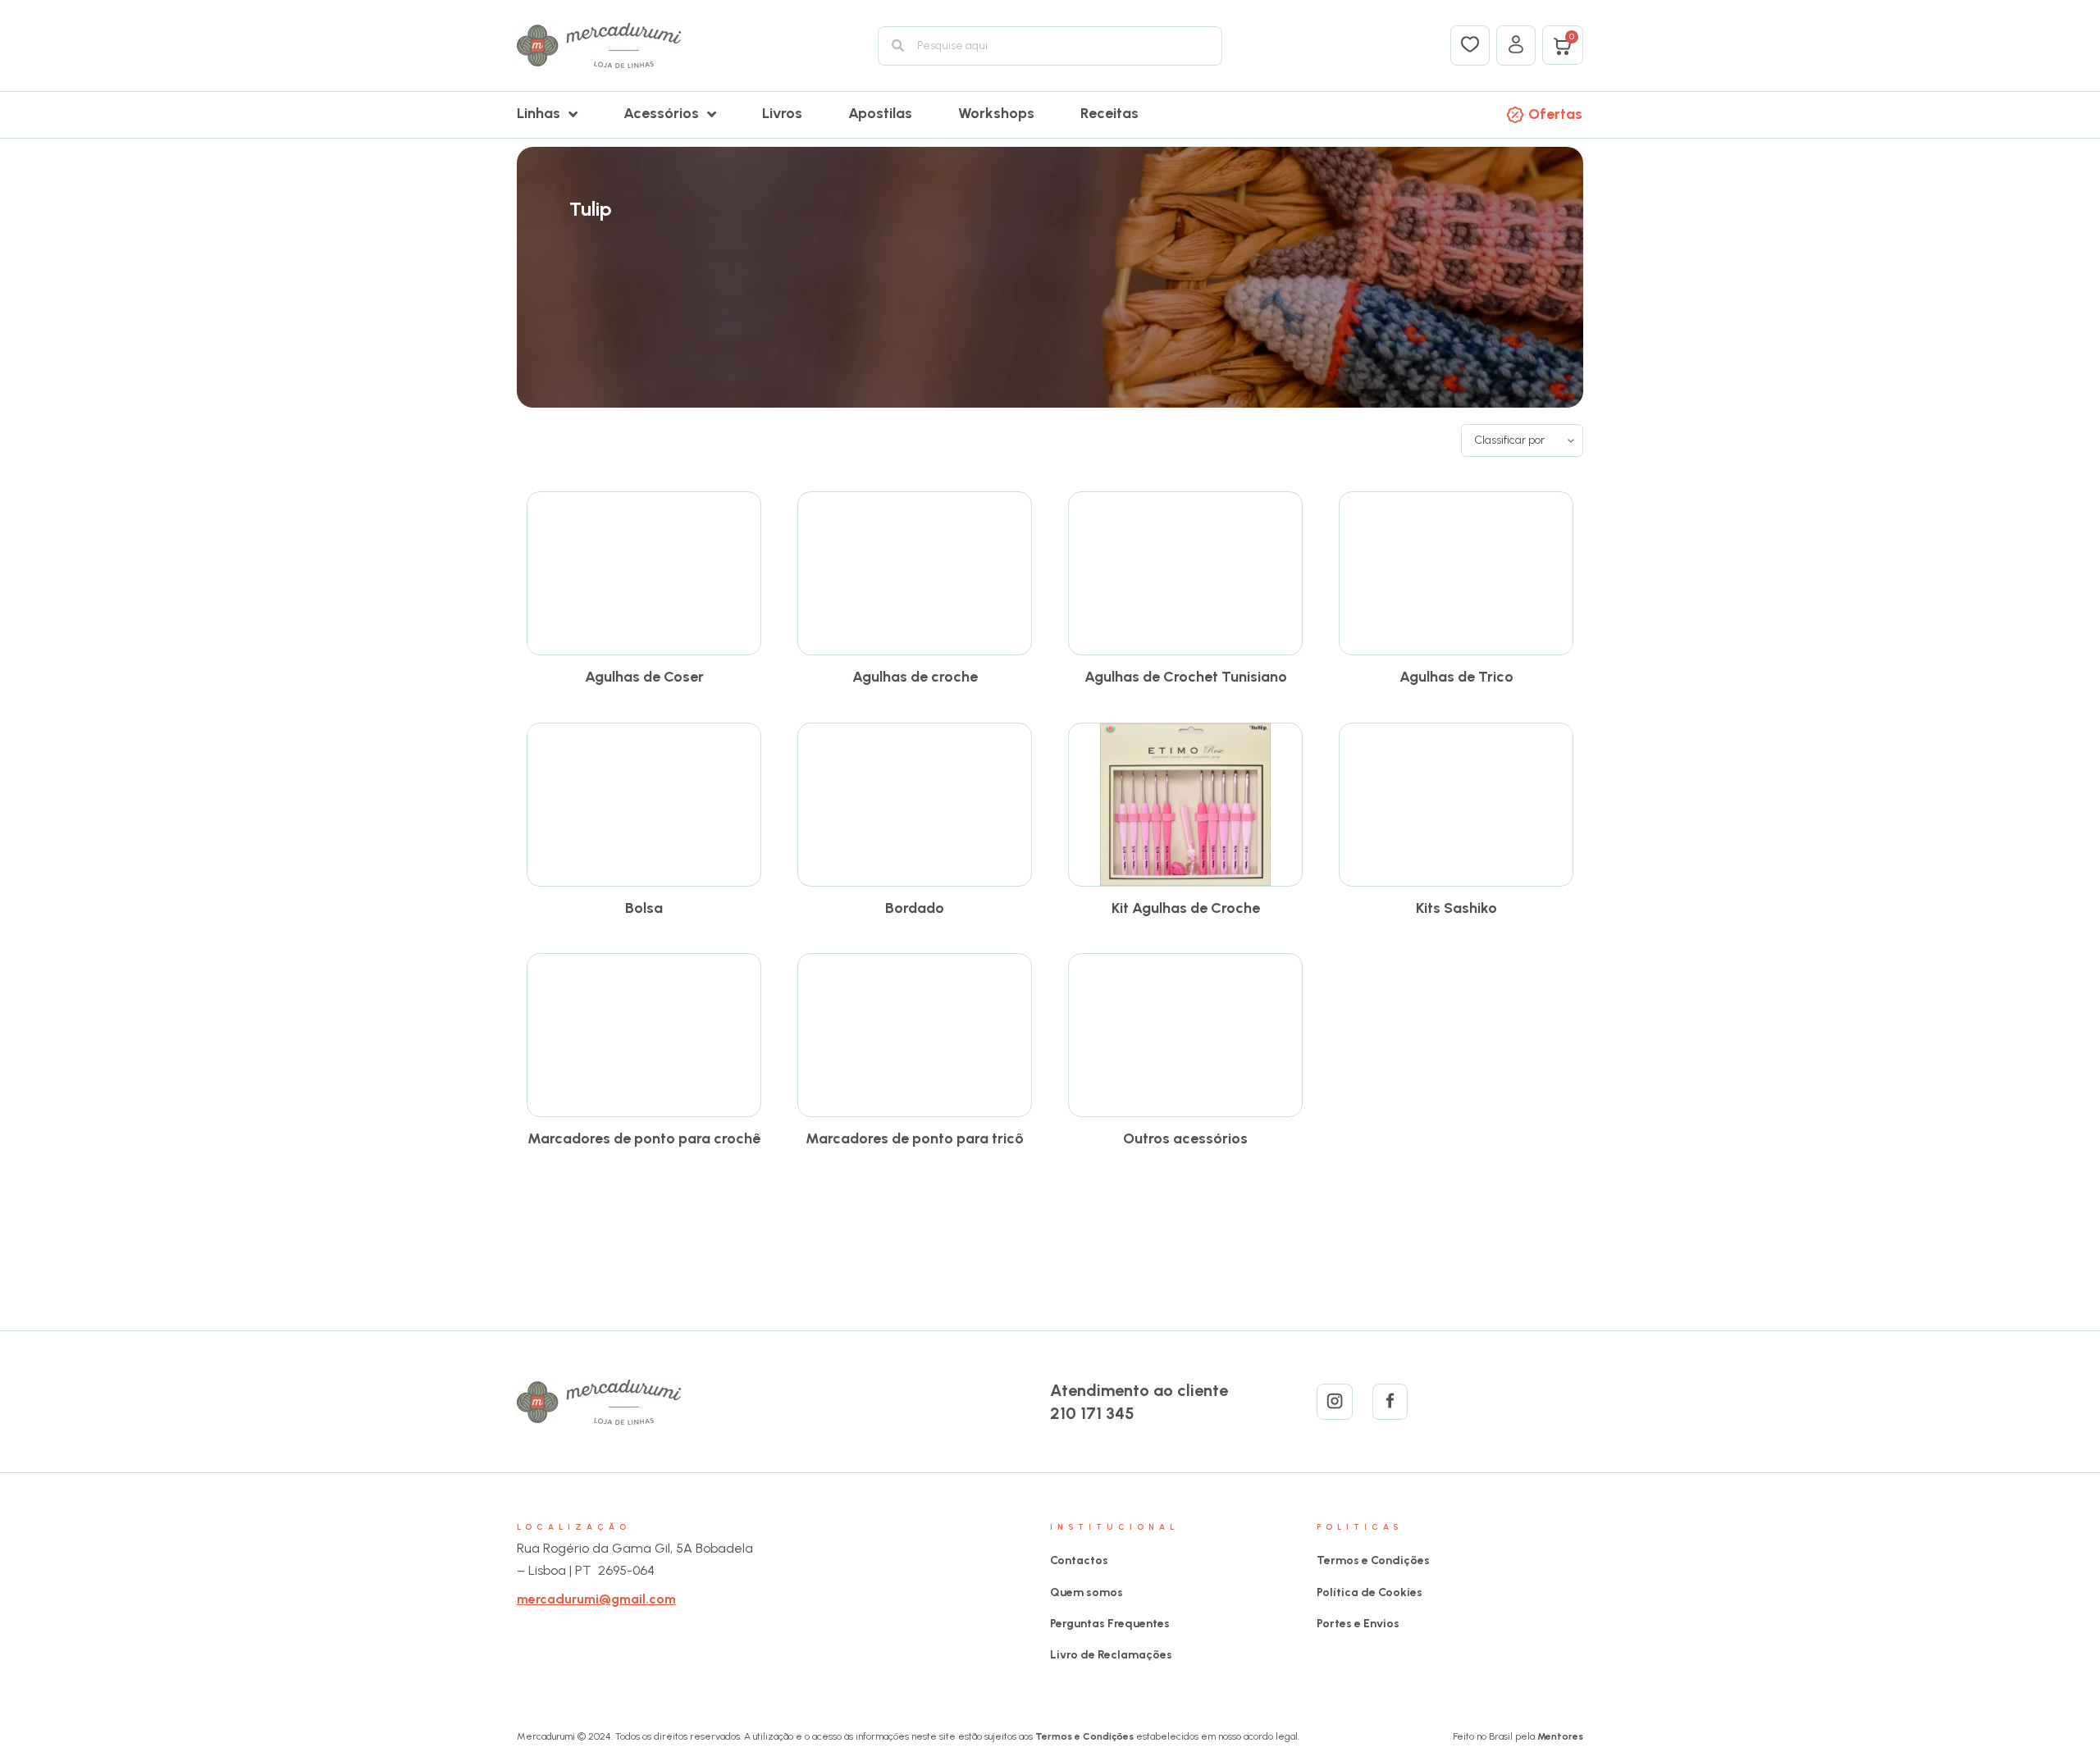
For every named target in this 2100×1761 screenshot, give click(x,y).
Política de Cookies (1370, 1592)
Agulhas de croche (915, 677)
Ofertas (1555, 114)
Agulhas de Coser (644, 677)
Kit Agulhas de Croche (1186, 908)
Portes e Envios (1358, 1624)
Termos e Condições (1373, 1560)
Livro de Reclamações (1111, 1655)
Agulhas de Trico (1456, 677)
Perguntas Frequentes (1110, 1624)
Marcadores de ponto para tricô (915, 1138)
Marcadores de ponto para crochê (644, 1138)
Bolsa (644, 908)
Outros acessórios (1185, 1138)
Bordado (915, 908)
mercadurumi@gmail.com (596, 1599)
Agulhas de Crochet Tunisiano (1186, 677)
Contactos (1079, 1560)
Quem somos (1087, 1592)
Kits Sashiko (1456, 908)
